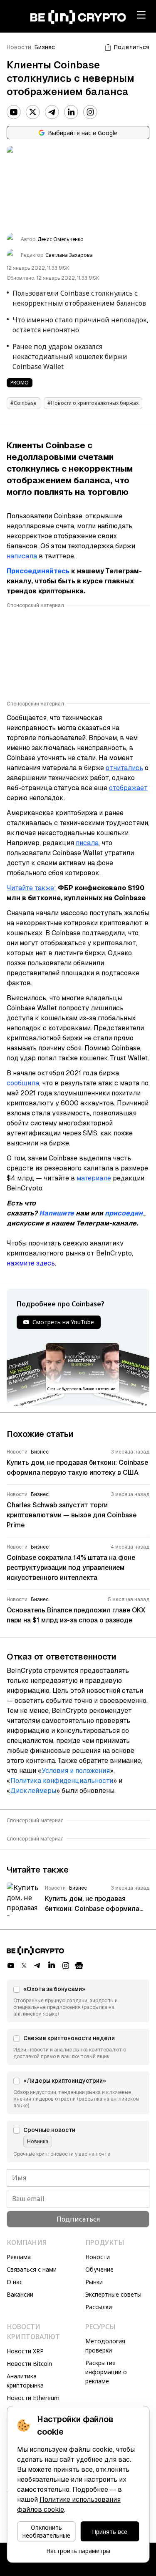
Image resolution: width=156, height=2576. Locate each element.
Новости (19, 47)
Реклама (19, 2257)
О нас (15, 2282)
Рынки (94, 2282)
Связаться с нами (32, 2269)
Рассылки (99, 2307)
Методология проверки (105, 2346)
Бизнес (45, 47)
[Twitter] (33, 112)
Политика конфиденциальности (62, 1781)
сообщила (23, 1083)
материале (94, 1178)
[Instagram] (90, 112)
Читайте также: (31, 888)
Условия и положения (76, 1771)
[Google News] (79, 1966)
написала (22, 556)
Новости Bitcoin (29, 2364)
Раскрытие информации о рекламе (106, 2372)
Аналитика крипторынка (25, 2381)
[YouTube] (14, 112)
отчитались (124, 768)
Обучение (99, 2269)
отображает (128, 788)
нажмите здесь (31, 1263)
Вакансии (20, 2294)
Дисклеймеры (33, 1791)
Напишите (57, 1213)
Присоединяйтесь (38, 571)
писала (87, 843)
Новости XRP (25, 2351)
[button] (78, 2001)
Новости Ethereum (33, 2398)
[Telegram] (52, 112)
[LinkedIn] (71, 112)
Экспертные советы (113, 2294)
